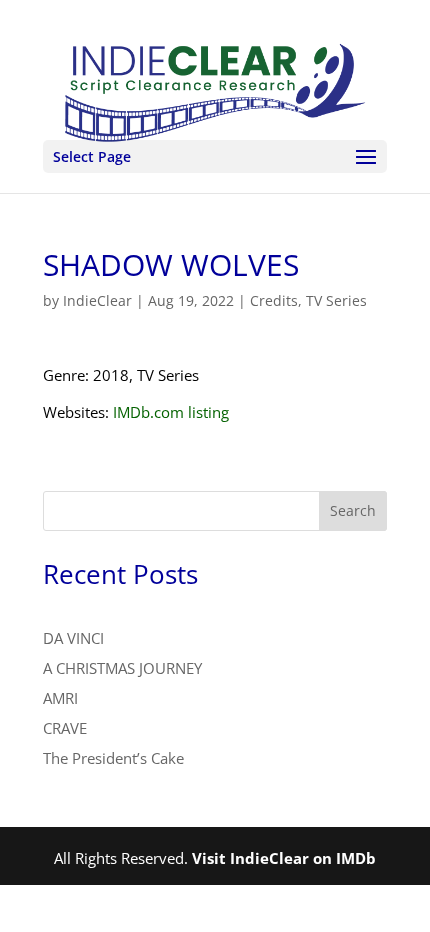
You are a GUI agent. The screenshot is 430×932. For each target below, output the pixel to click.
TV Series (336, 300)
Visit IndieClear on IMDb (284, 858)
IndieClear (97, 300)
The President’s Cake (113, 758)
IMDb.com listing (171, 412)
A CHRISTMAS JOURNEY (122, 668)
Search (353, 510)
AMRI (60, 698)
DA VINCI (73, 638)
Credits (274, 300)
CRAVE (65, 728)
